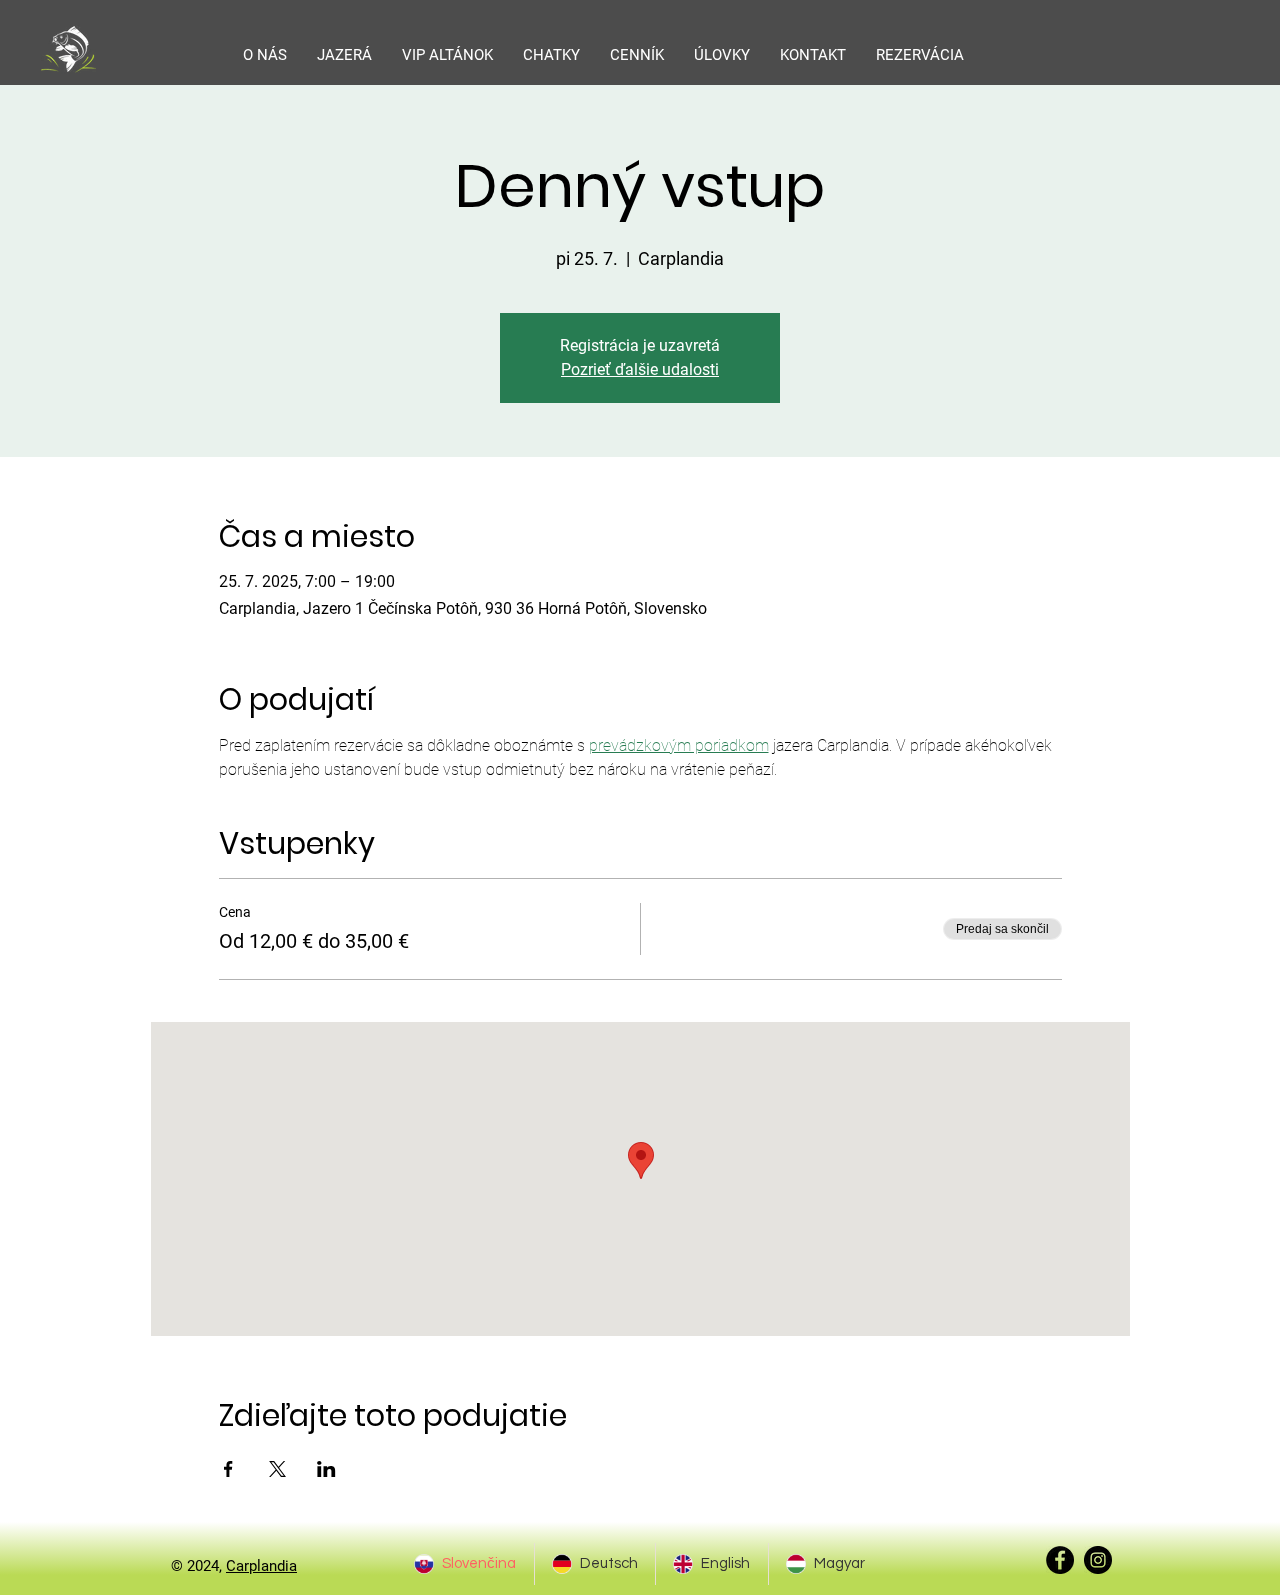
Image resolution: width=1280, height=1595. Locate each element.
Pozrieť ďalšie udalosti (640, 369)
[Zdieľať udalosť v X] (277, 1469)
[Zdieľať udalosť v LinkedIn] (326, 1469)
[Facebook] (1060, 1560)
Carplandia (261, 1566)
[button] (344, 55)
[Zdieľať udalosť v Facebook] (228, 1469)
